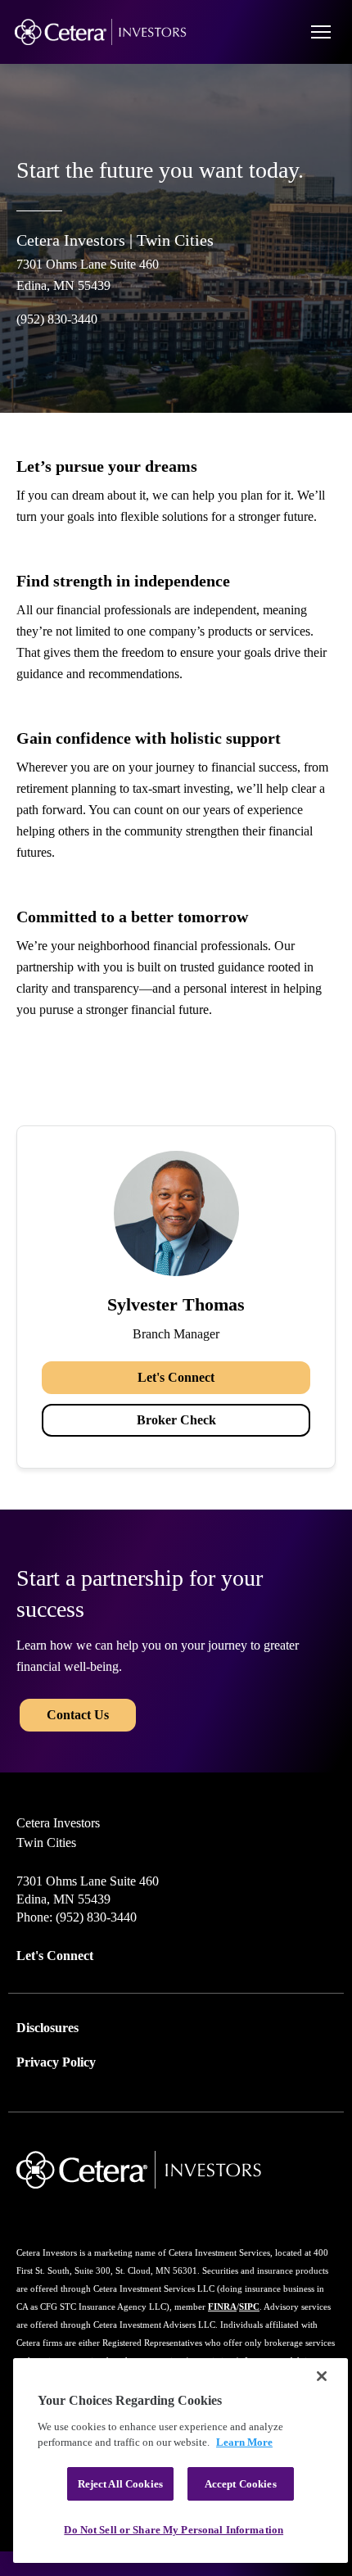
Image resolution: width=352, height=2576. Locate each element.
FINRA (222, 2307)
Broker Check (176, 1420)
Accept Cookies (241, 2484)
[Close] (322, 2376)
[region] (181, 2461)
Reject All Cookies (120, 2484)
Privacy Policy (56, 2062)
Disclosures (47, 2028)
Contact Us (78, 1715)
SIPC (249, 2307)
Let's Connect (176, 1377)
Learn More (244, 2442)
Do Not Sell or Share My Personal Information (174, 2530)
